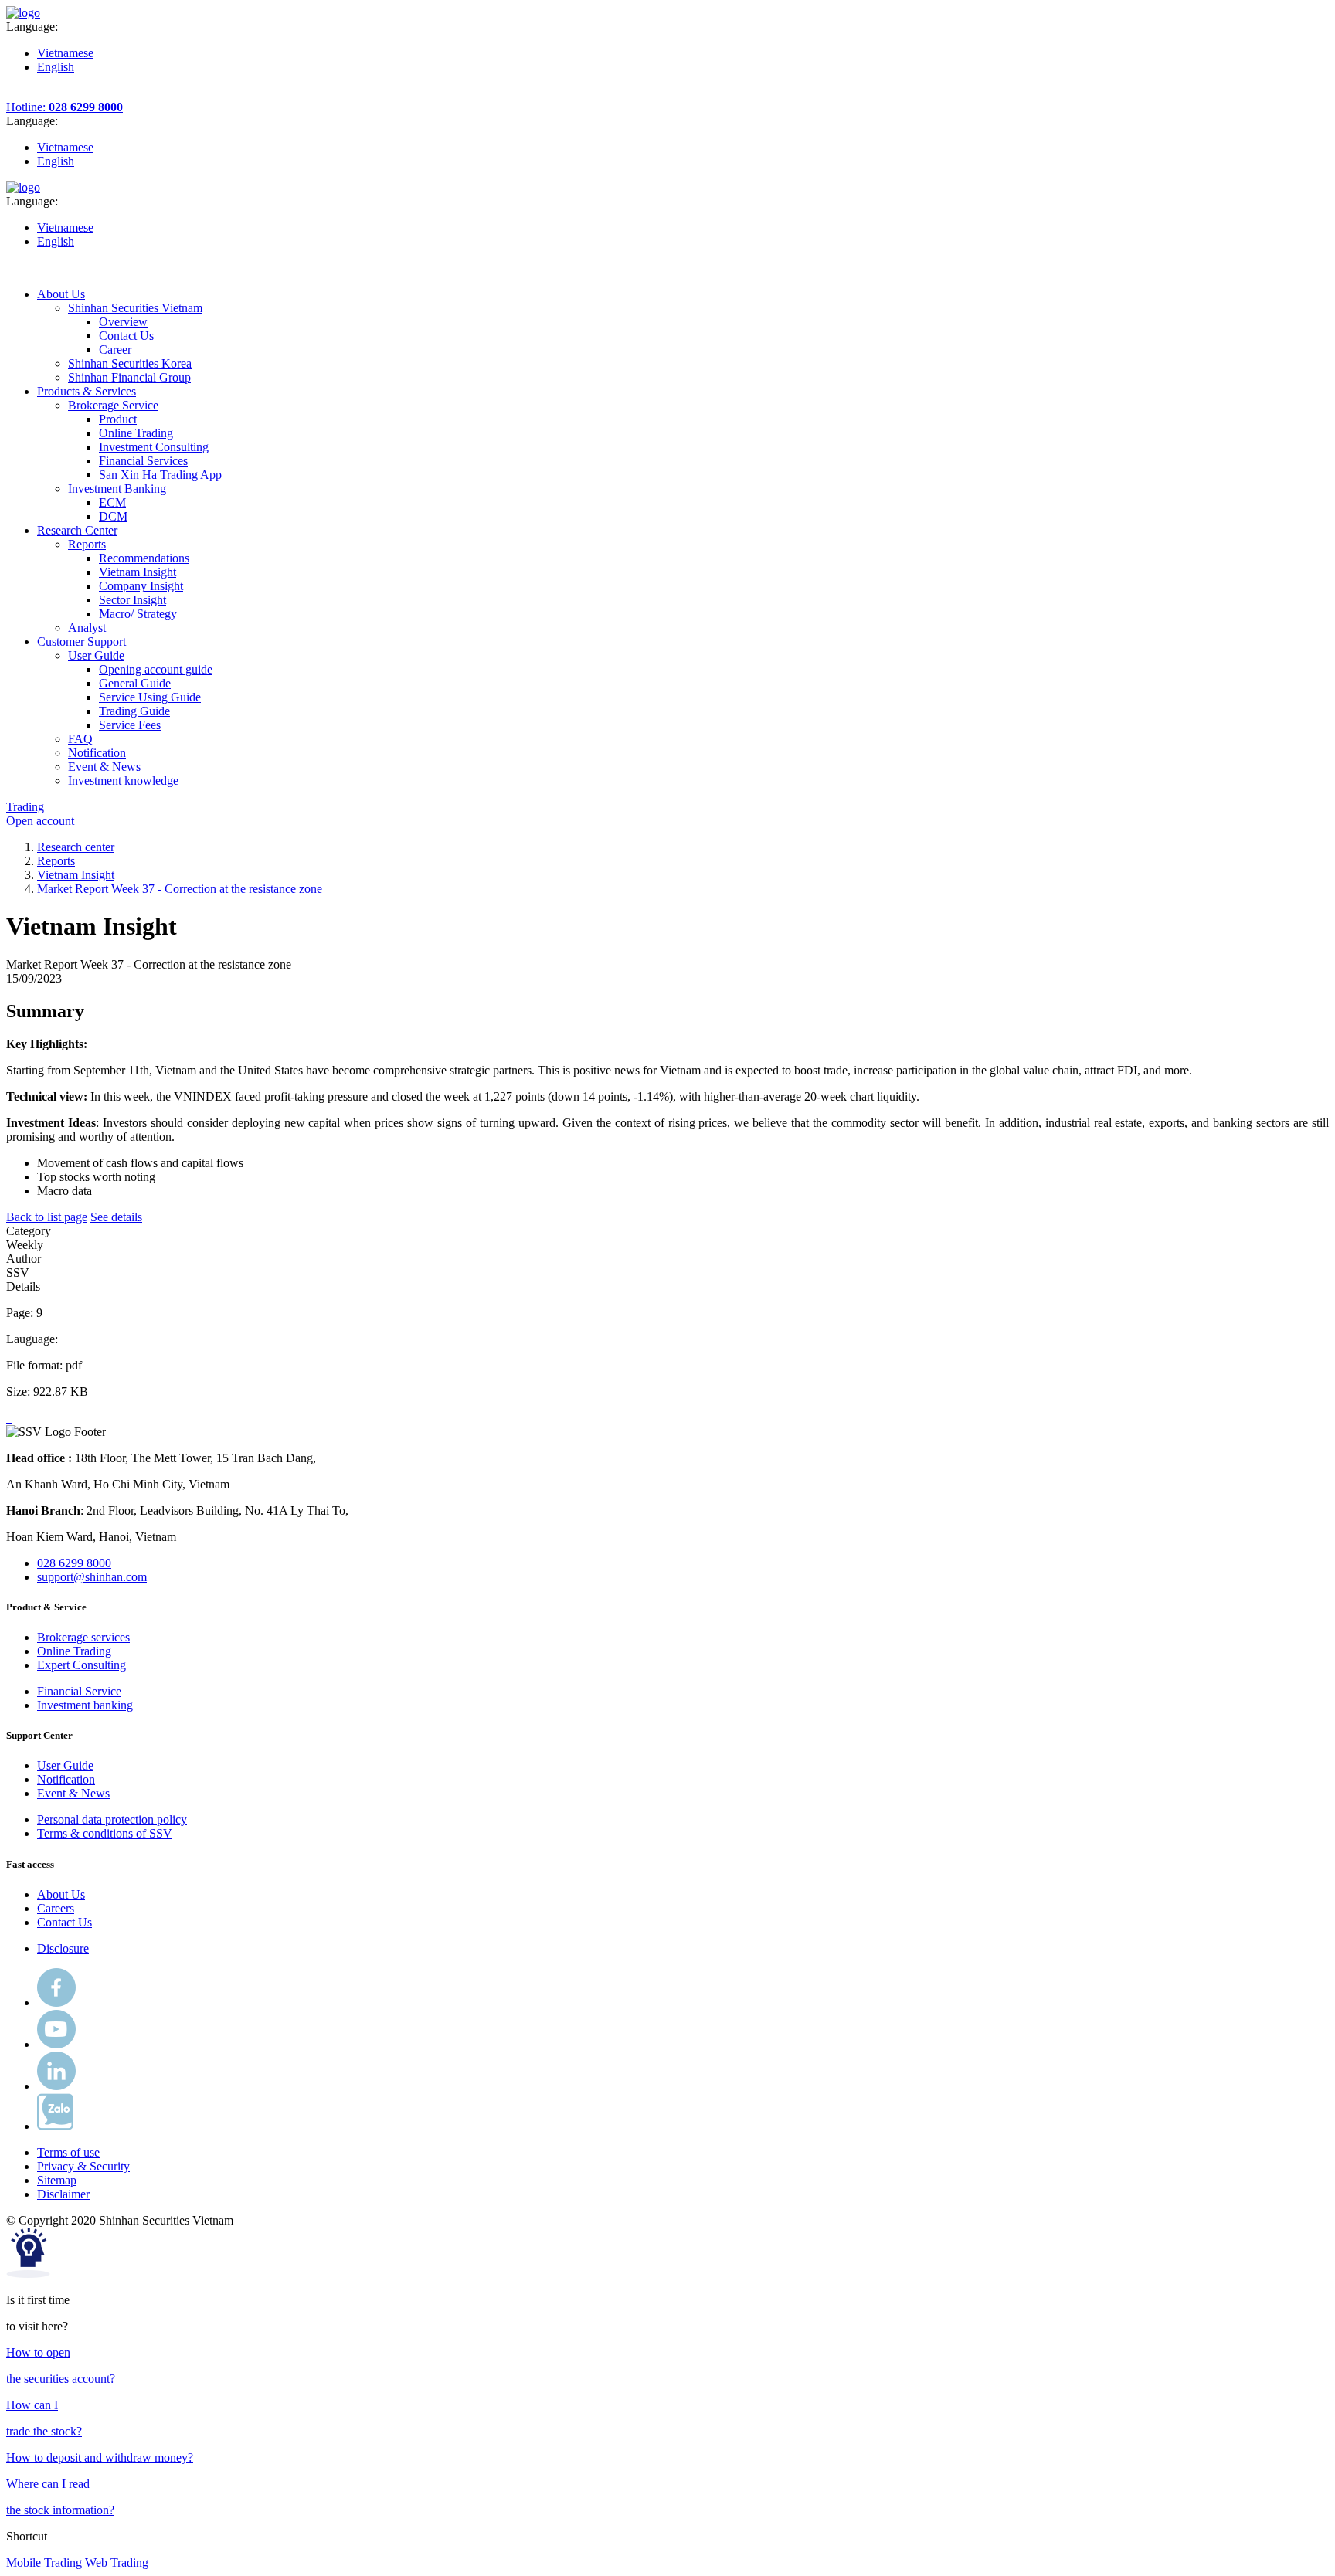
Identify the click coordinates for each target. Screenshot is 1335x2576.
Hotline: (65, 107)
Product (118, 419)
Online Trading (136, 433)
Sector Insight (132, 600)
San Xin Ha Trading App (160, 475)
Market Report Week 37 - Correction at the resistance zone (180, 889)
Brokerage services (83, 1637)
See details (116, 1217)
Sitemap (57, 2180)
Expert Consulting (82, 1665)
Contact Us (126, 336)
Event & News (73, 1793)
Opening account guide (156, 669)
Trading (25, 807)
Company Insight (141, 586)
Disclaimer (63, 2194)
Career (115, 350)
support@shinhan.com (92, 1577)
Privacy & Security (83, 2166)
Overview (123, 322)
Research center (76, 847)
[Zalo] (55, 2126)
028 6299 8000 (74, 1563)
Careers (56, 1908)
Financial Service (79, 1691)
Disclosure (63, 1948)
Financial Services (143, 461)
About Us (61, 1894)
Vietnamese (65, 53)
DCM (113, 516)
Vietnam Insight (138, 572)
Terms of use (68, 2152)
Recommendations (144, 558)
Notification (66, 1779)
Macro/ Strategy (138, 614)
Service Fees (130, 725)
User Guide (65, 1765)
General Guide (135, 683)
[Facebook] (56, 2002)
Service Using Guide (150, 697)
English (56, 67)
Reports (56, 861)
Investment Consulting (154, 447)
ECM (112, 502)
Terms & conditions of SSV (105, 1833)
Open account (40, 821)
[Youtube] (56, 2044)
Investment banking (85, 1705)
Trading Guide (134, 711)
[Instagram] (56, 2086)
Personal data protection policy (112, 1819)
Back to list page (47, 1217)
